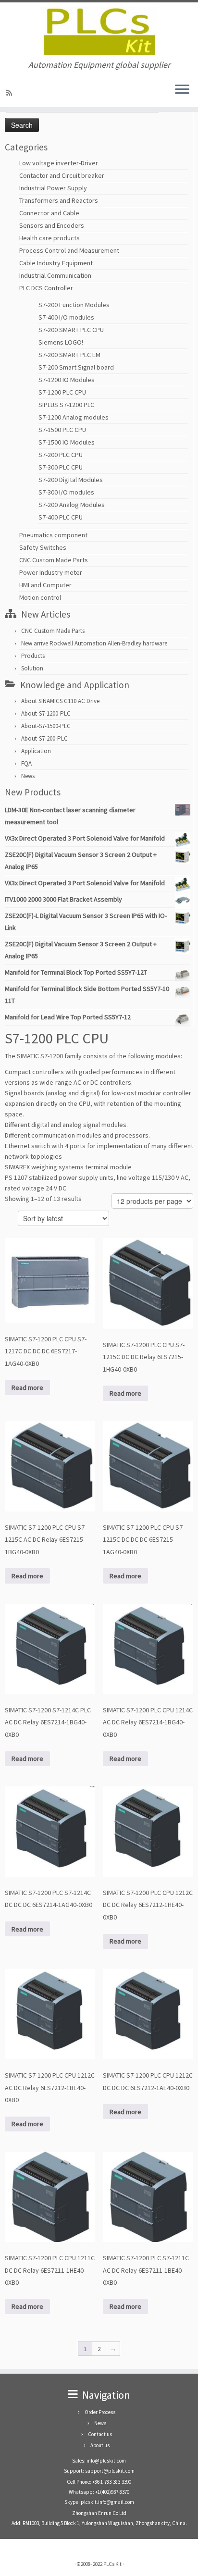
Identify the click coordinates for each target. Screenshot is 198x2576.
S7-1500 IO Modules (67, 442)
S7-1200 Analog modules (74, 417)
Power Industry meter (51, 572)
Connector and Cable (49, 213)
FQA (26, 763)
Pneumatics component (53, 535)
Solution (32, 668)
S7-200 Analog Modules (72, 505)
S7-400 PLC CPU (61, 517)
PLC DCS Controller (46, 288)
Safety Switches (43, 547)
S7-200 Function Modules (74, 305)
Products (33, 656)
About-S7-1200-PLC (46, 713)
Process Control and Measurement (69, 250)
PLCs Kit (112, 2564)
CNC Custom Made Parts (54, 560)
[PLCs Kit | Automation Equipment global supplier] (99, 31)
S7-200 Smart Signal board (76, 367)
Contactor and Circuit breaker (62, 175)
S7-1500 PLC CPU (62, 430)
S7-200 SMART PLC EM (69, 355)
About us (100, 2445)
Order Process (100, 2412)
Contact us (100, 2434)
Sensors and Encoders (52, 225)
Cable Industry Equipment (56, 263)
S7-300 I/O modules (66, 492)
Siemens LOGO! (61, 342)
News (28, 776)
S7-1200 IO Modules (67, 380)
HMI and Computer (45, 585)
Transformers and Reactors (59, 200)
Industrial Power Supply (53, 188)
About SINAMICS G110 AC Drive (60, 701)
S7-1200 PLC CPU (62, 392)
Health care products (49, 238)
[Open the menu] (182, 90)
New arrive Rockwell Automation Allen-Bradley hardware (94, 643)
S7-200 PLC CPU (61, 455)
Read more (27, 1387)
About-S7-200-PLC (44, 738)
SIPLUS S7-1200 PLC (66, 405)
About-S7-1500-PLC (46, 726)
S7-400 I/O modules (66, 317)
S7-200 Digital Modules (71, 480)
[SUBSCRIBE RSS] (11, 93)
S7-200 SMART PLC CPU (71, 330)
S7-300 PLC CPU (61, 467)
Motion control (40, 597)
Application (36, 751)
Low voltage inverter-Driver (59, 163)
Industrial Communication (55, 275)
